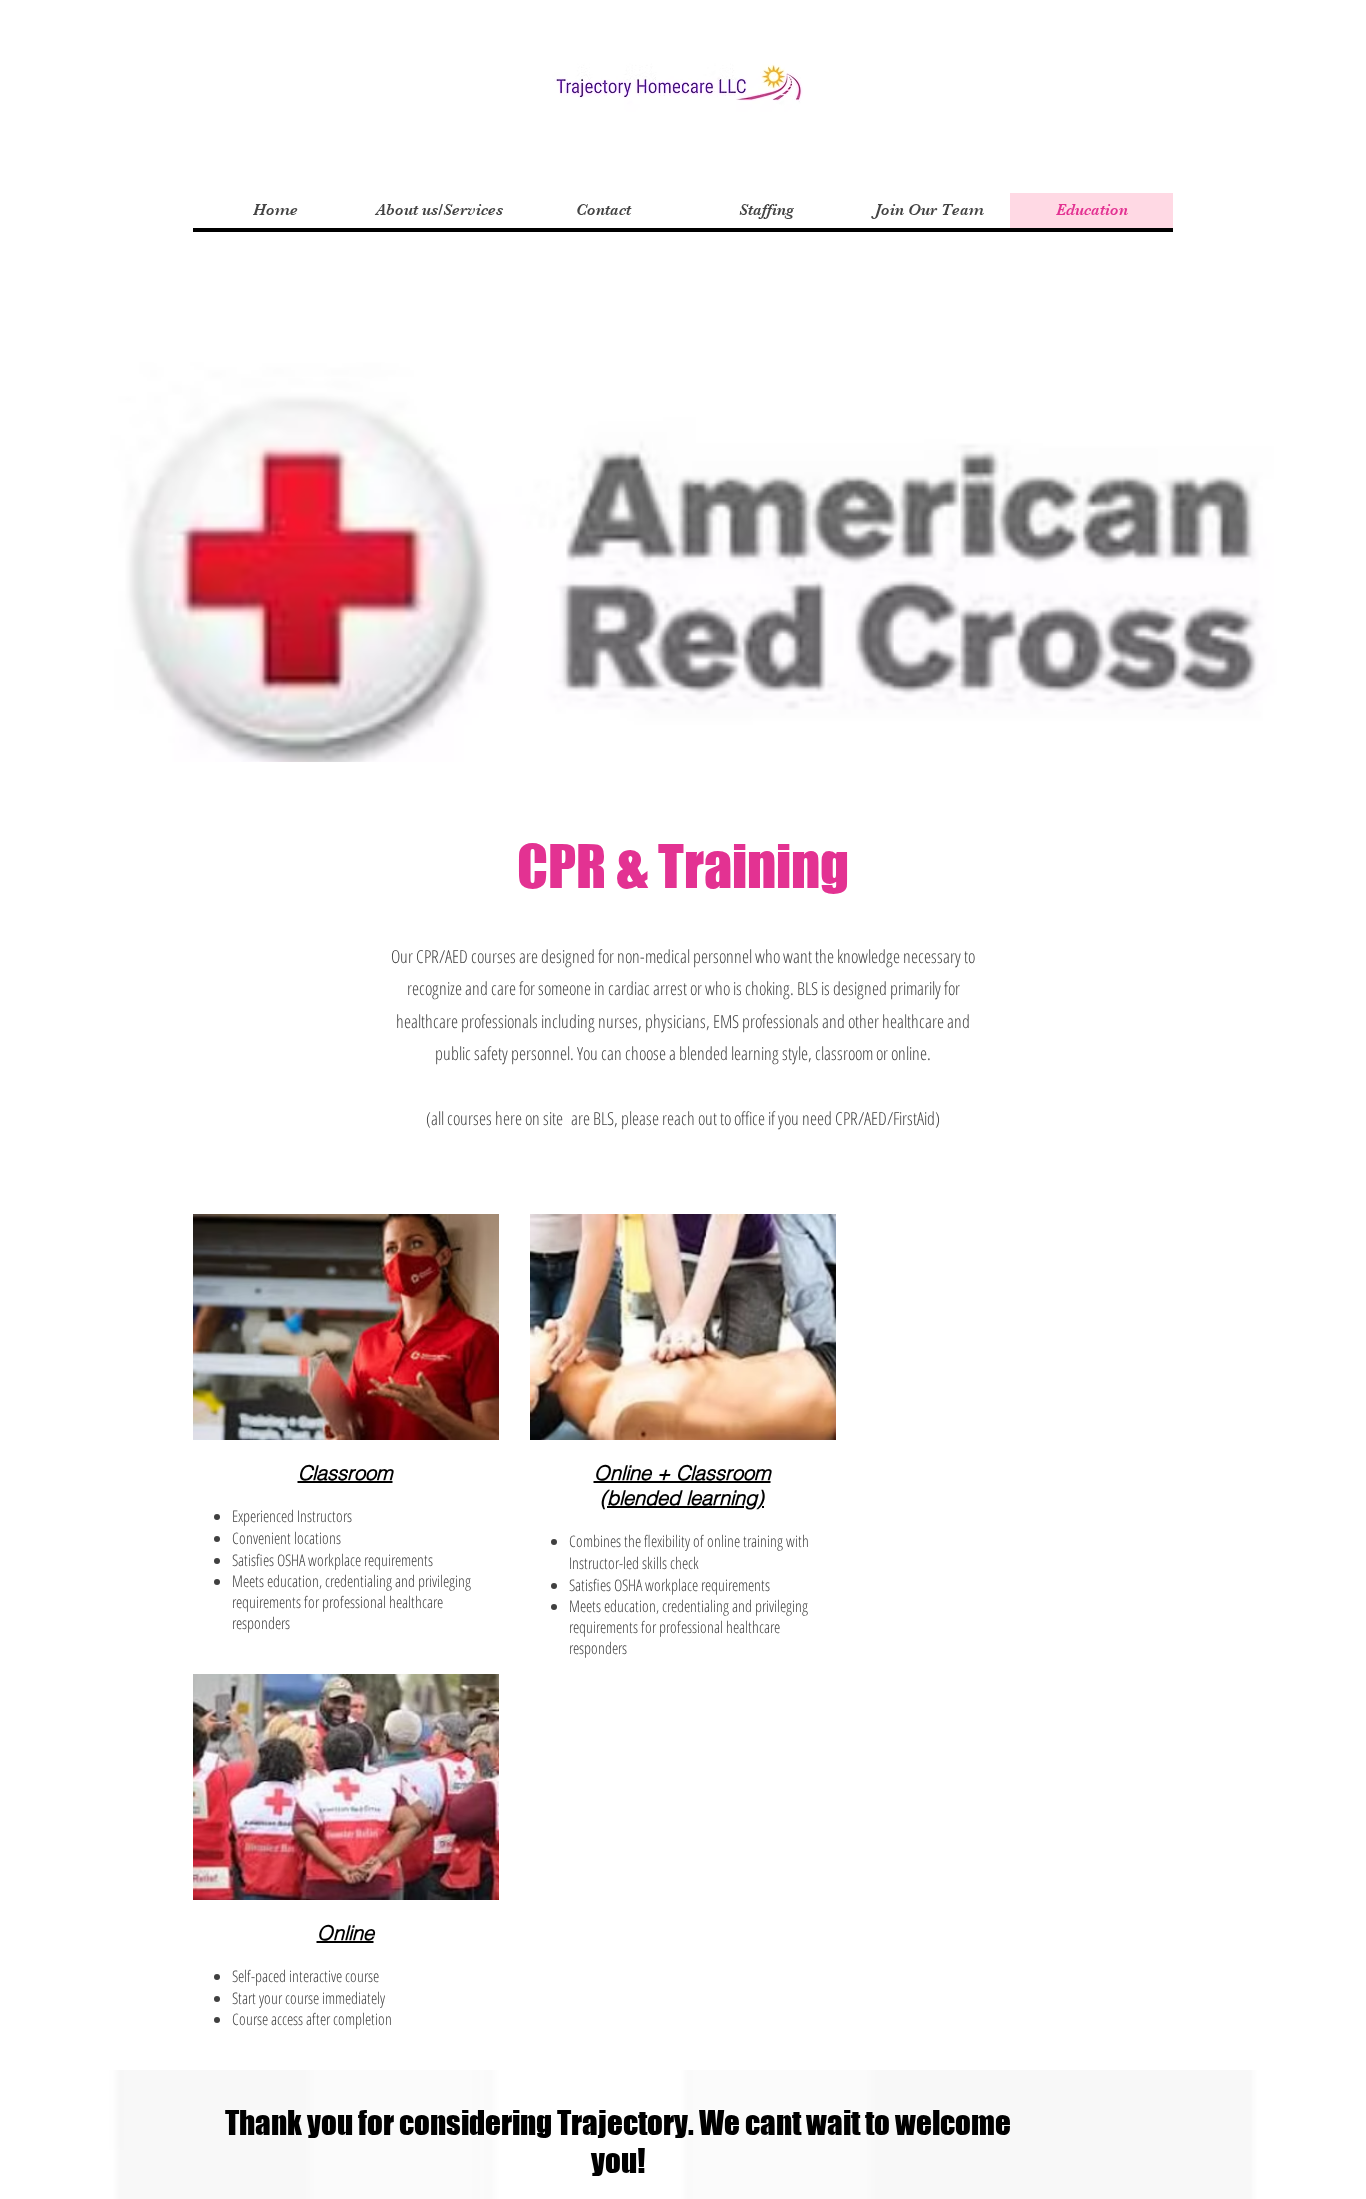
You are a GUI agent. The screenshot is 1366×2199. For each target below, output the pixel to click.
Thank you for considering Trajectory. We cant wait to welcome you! (618, 2142)
